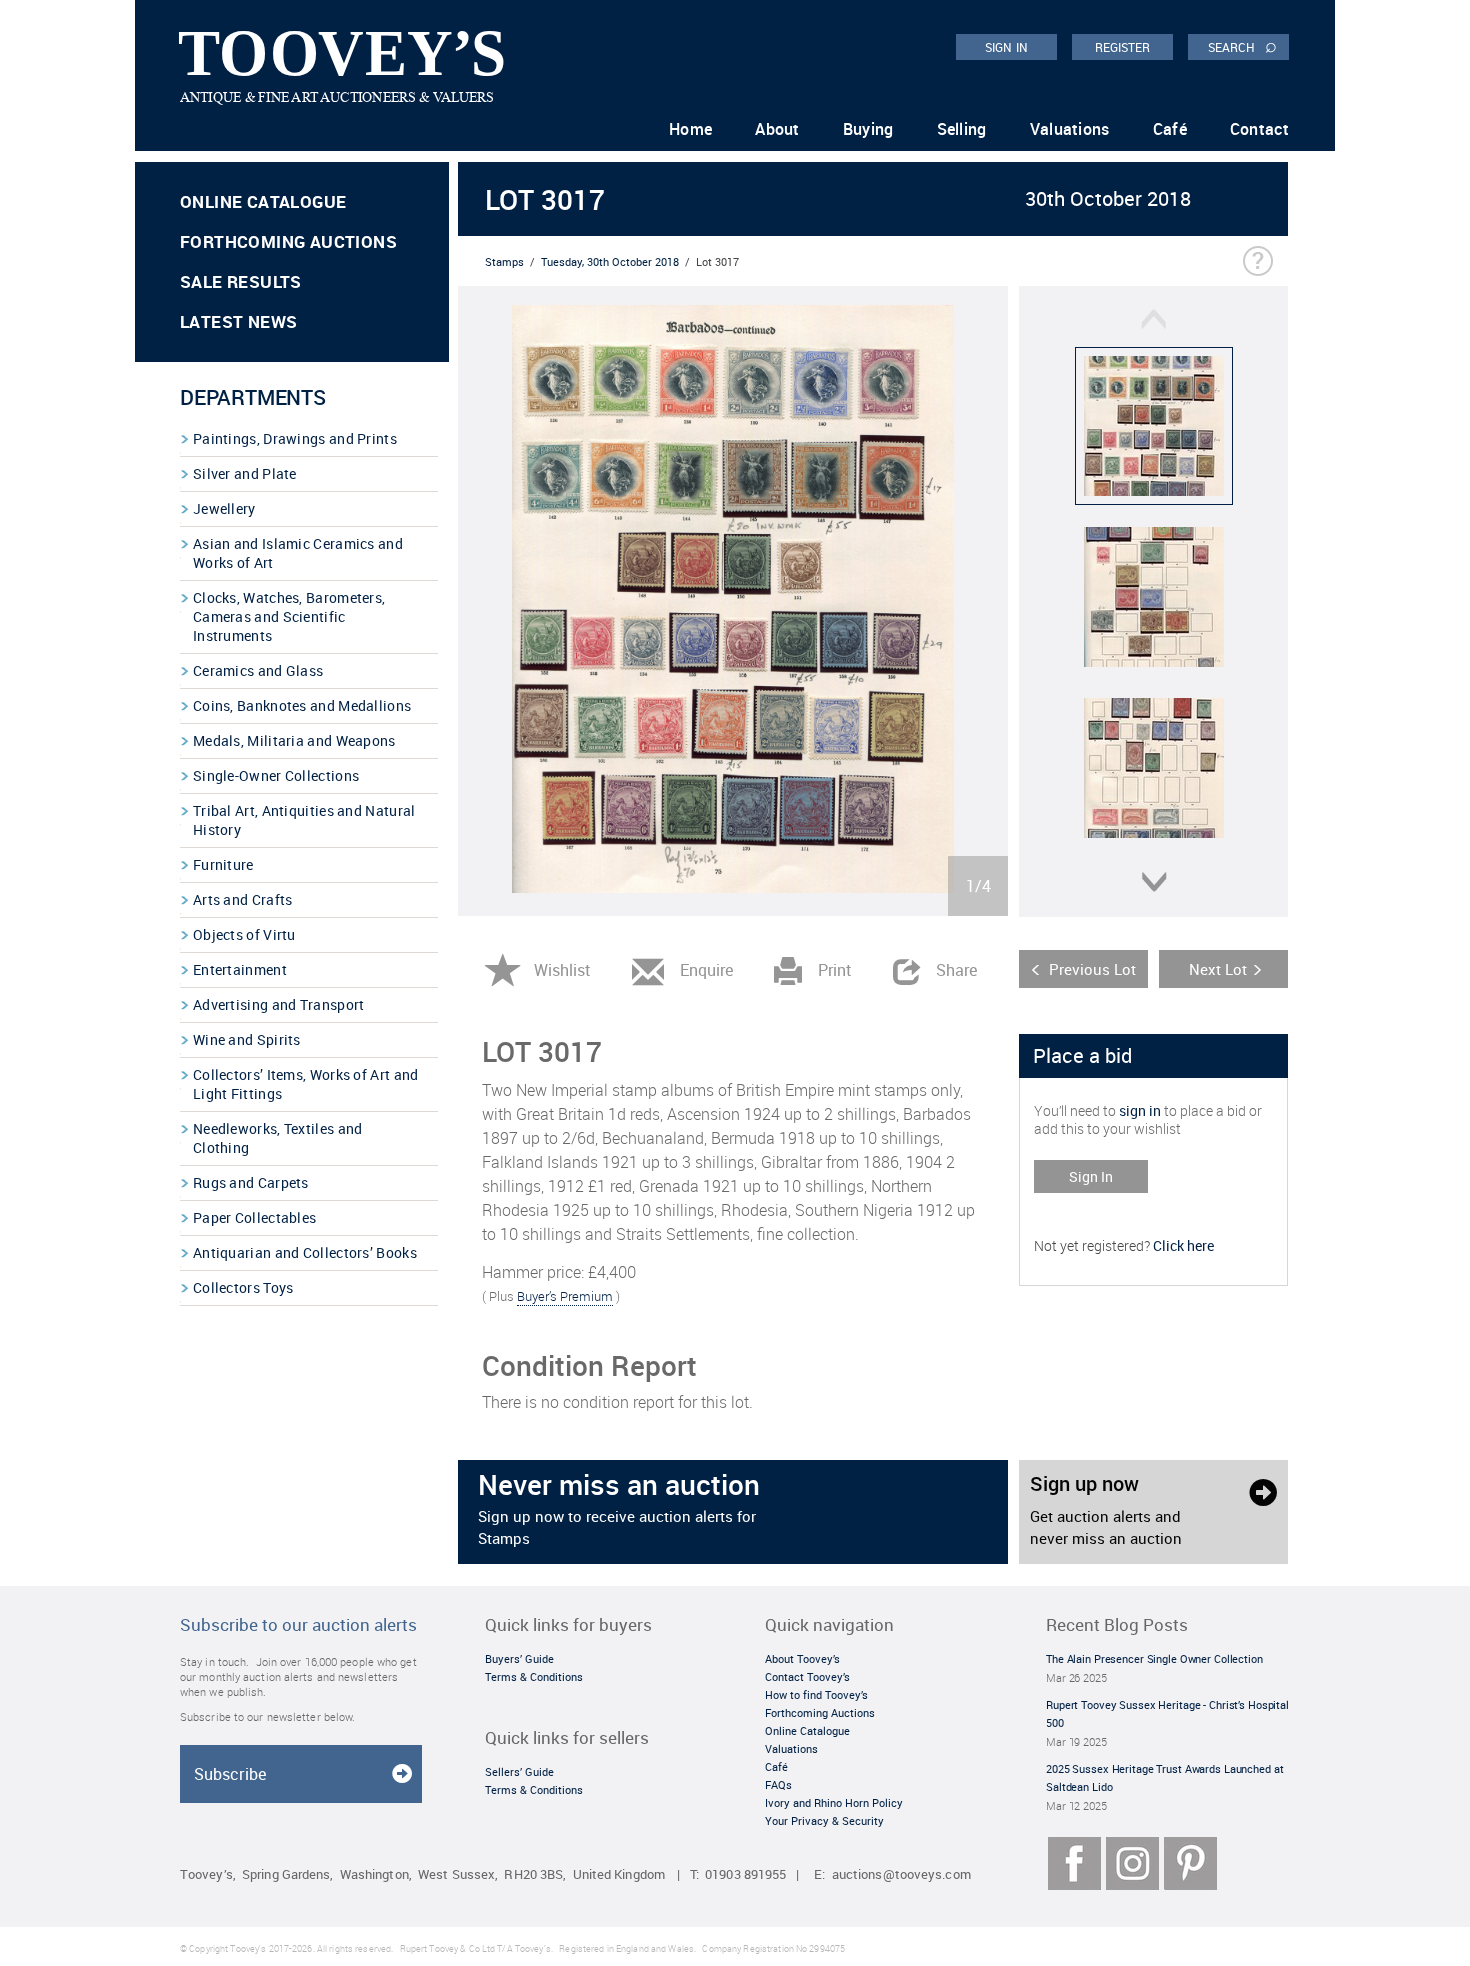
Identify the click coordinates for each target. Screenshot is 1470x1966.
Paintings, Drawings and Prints (295, 438)
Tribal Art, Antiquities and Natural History (304, 820)
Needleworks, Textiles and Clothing (278, 1138)
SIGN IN (1006, 47)
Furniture (223, 864)
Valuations (1070, 129)
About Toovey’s (802, 1658)
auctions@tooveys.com (901, 1874)
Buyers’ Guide (519, 1658)
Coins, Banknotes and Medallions (302, 705)
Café (1170, 129)
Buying (868, 129)
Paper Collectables (254, 1217)
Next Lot (1218, 969)
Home (690, 129)
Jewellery (224, 508)
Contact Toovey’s (807, 1676)
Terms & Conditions (534, 1676)
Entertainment (240, 969)
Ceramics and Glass (258, 670)
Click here (1183, 1245)
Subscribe (230, 1774)
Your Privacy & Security (824, 1820)
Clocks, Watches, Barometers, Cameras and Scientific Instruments (289, 616)
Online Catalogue (263, 201)
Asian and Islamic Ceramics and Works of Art (298, 553)
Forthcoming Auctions (288, 241)
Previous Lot (1092, 969)
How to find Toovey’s (816, 1694)
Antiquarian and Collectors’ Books (305, 1252)
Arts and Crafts (243, 899)
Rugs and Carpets (251, 1182)
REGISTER (1123, 47)
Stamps (504, 261)
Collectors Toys (243, 1287)
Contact (1259, 129)
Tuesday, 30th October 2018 (610, 261)
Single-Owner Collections (276, 775)
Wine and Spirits (247, 1039)
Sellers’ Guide (519, 1771)
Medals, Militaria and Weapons (294, 740)
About (777, 129)
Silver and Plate (245, 473)
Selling (962, 129)
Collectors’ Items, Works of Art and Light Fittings (306, 1084)
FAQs (778, 1784)
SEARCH (1242, 46)
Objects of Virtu (244, 934)
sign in (1140, 1110)
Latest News (238, 321)
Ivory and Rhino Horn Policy (834, 1802)
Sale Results (241, 281)
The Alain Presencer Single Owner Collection (1154, 1658)
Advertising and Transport (279, 1004)
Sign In (1091, 1176)
